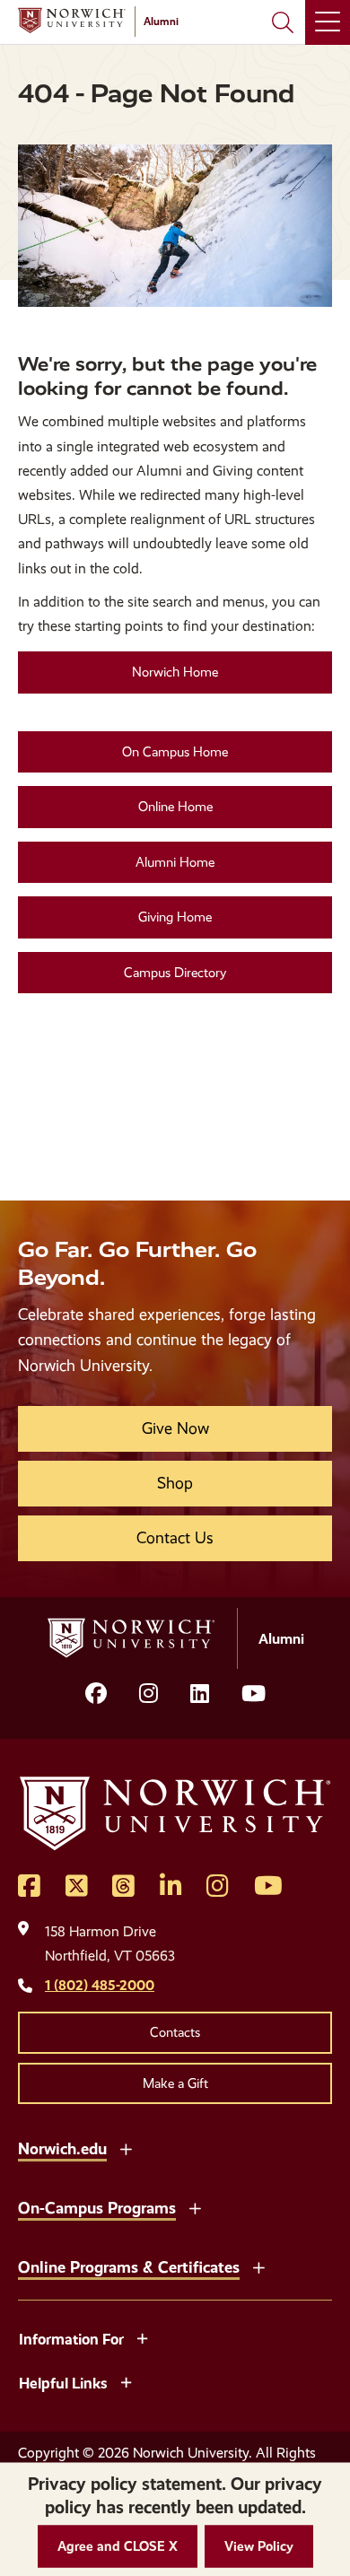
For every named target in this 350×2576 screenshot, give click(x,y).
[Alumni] (72, 21)
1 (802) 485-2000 (100, 1985)
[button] (118, 2547)
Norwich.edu (62, 2148)
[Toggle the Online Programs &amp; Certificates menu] (258, 2266)
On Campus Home (175, 752)
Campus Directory (175, 973)
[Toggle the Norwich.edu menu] (126, 2147)
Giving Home (175, 917)
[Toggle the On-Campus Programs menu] (195, 2206)
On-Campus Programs (97, 2208)
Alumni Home (175, 862)
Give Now (175, 1428)
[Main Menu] (328, 22)
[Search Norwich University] (283, 22)
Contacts (175, 2032)
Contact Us (175, 1538)
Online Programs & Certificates (129, 2267)
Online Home (175, 807)
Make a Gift (175, 2083)
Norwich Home (175, 672)
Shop (175, 1483)
